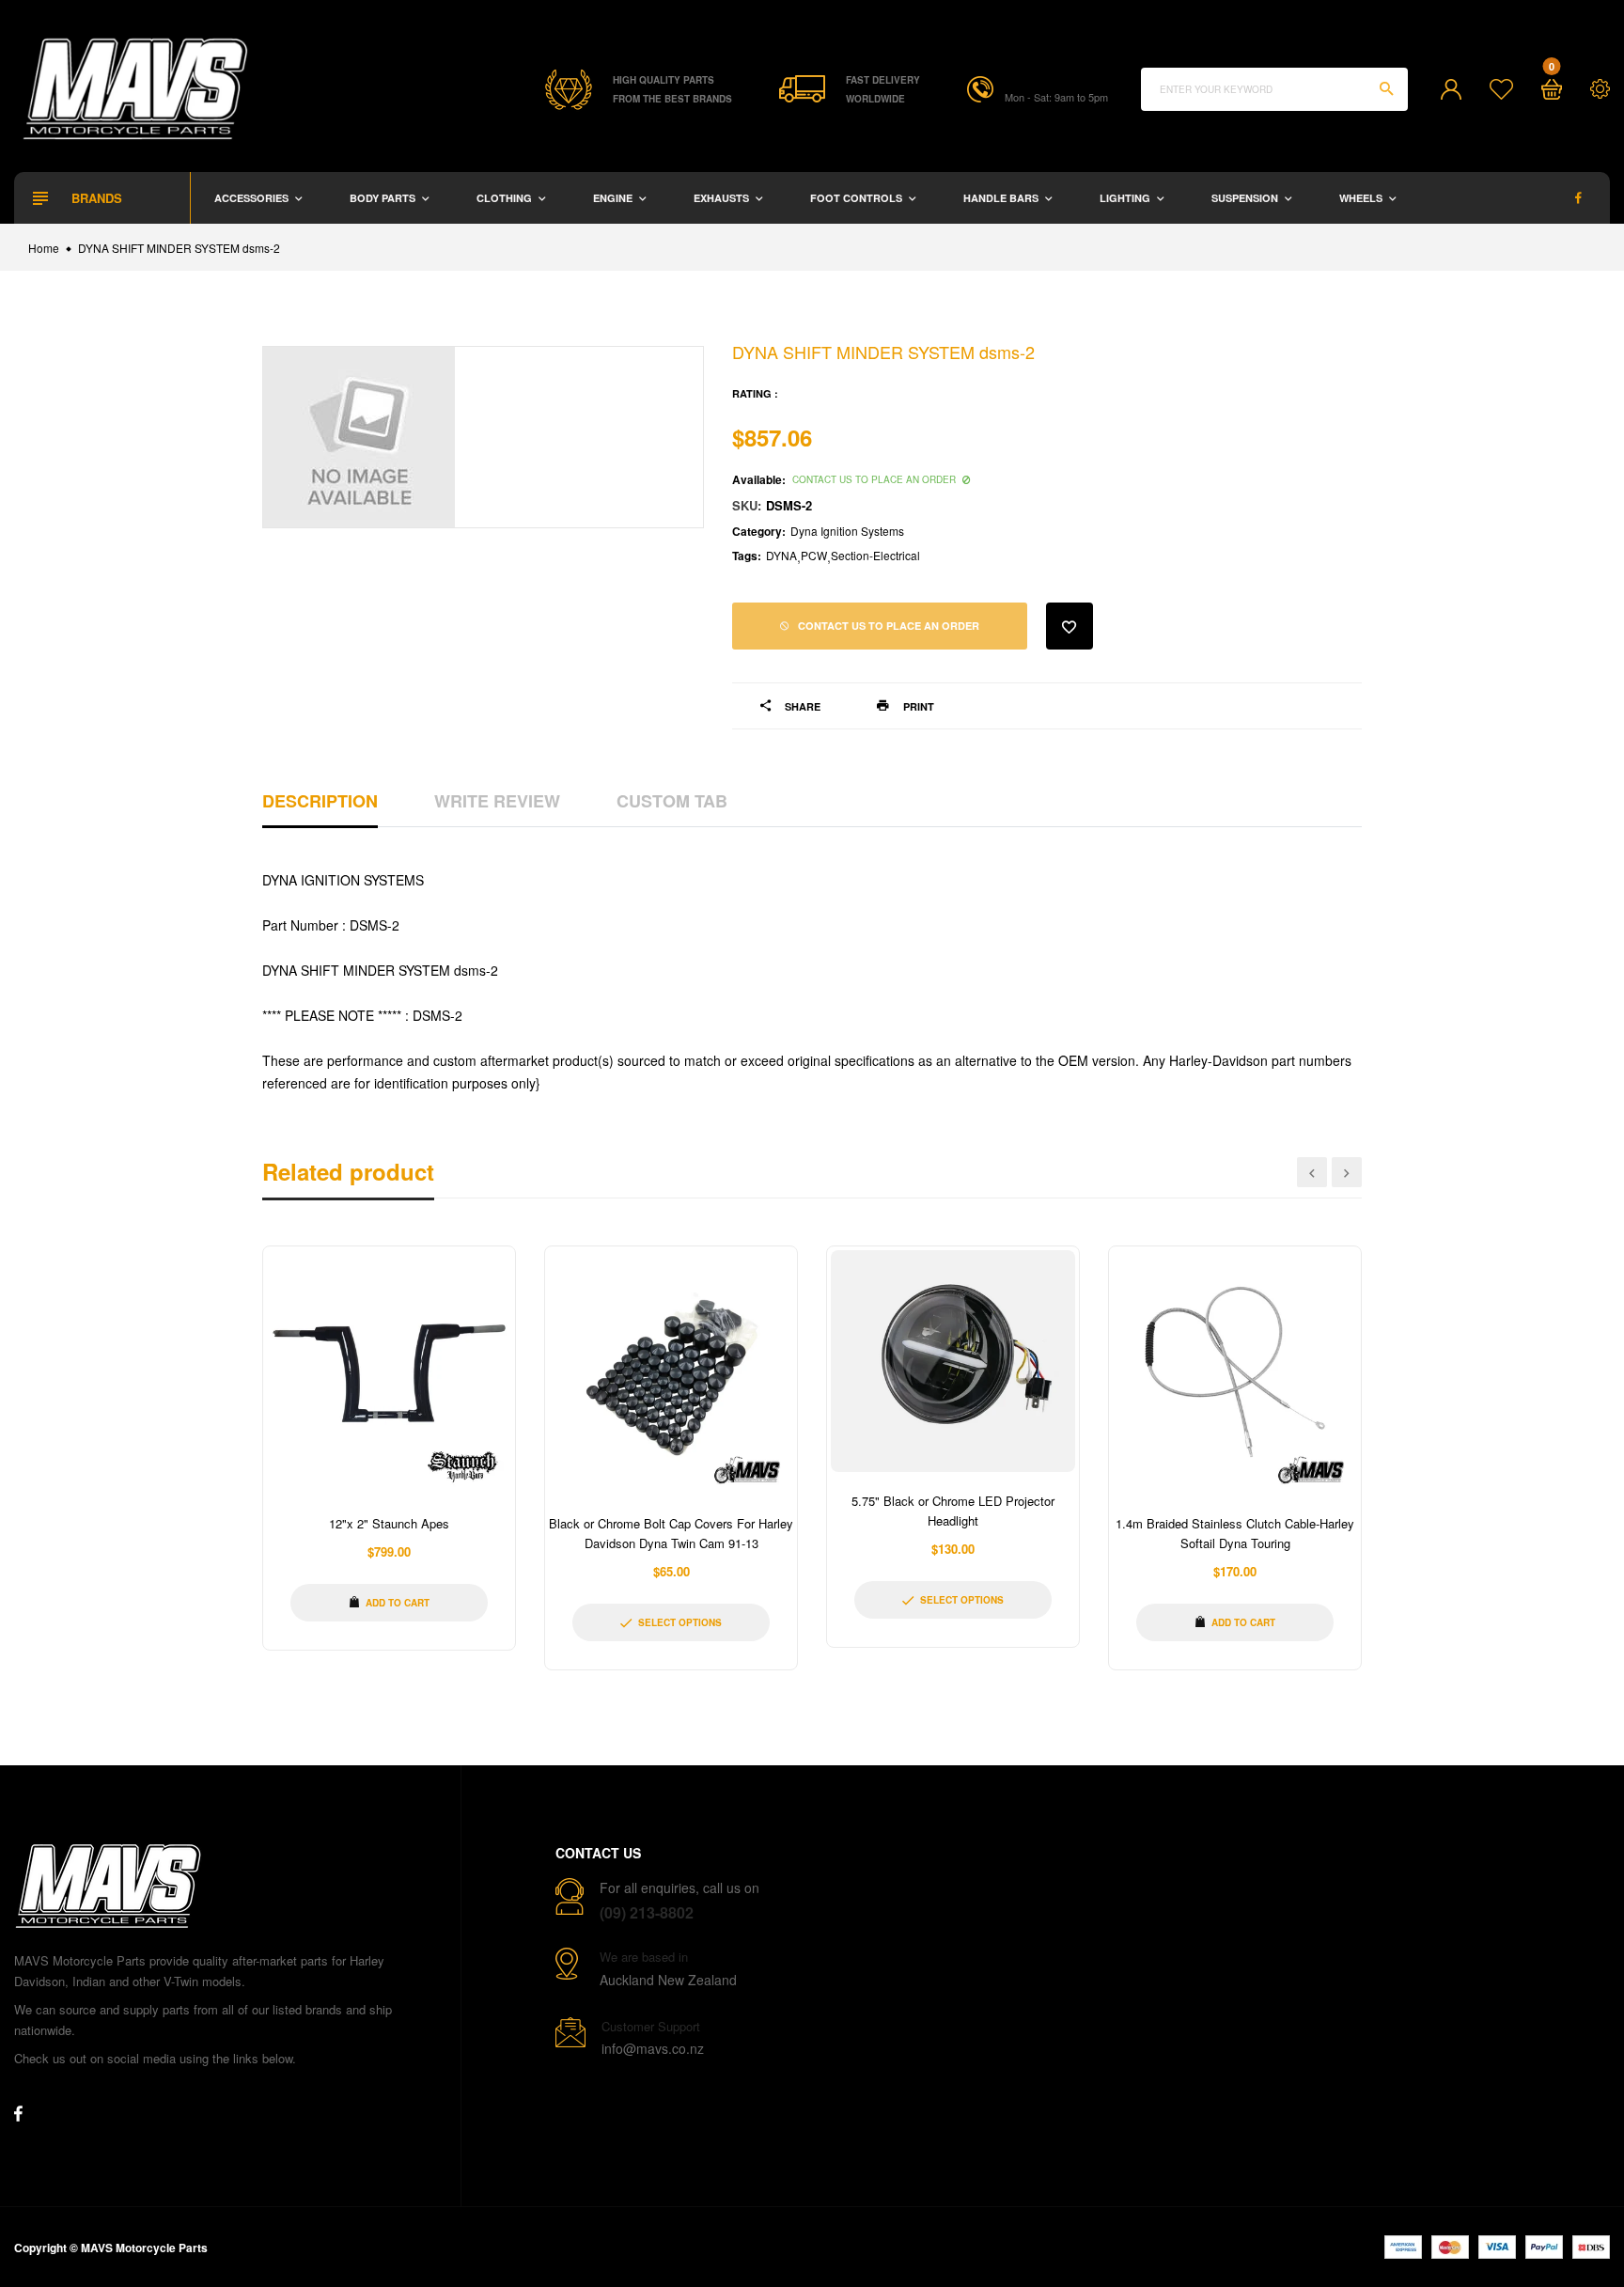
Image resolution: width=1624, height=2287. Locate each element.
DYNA (781, 555)
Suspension (1246, 198)
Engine (614, 198)
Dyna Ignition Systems (847, 531)
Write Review (497, 801)
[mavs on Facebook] (1578, 198)
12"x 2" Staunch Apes (389, 1523)
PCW (814, 555)
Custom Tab (672, 801)
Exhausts (723, 198)
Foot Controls (858, 198)
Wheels (1362, 198)
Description (320, 801)
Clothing (506, 198)
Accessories (253, 198)
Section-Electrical (875, 555)
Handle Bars (1002, 198)
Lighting (1126, 198)
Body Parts (384, 198)
